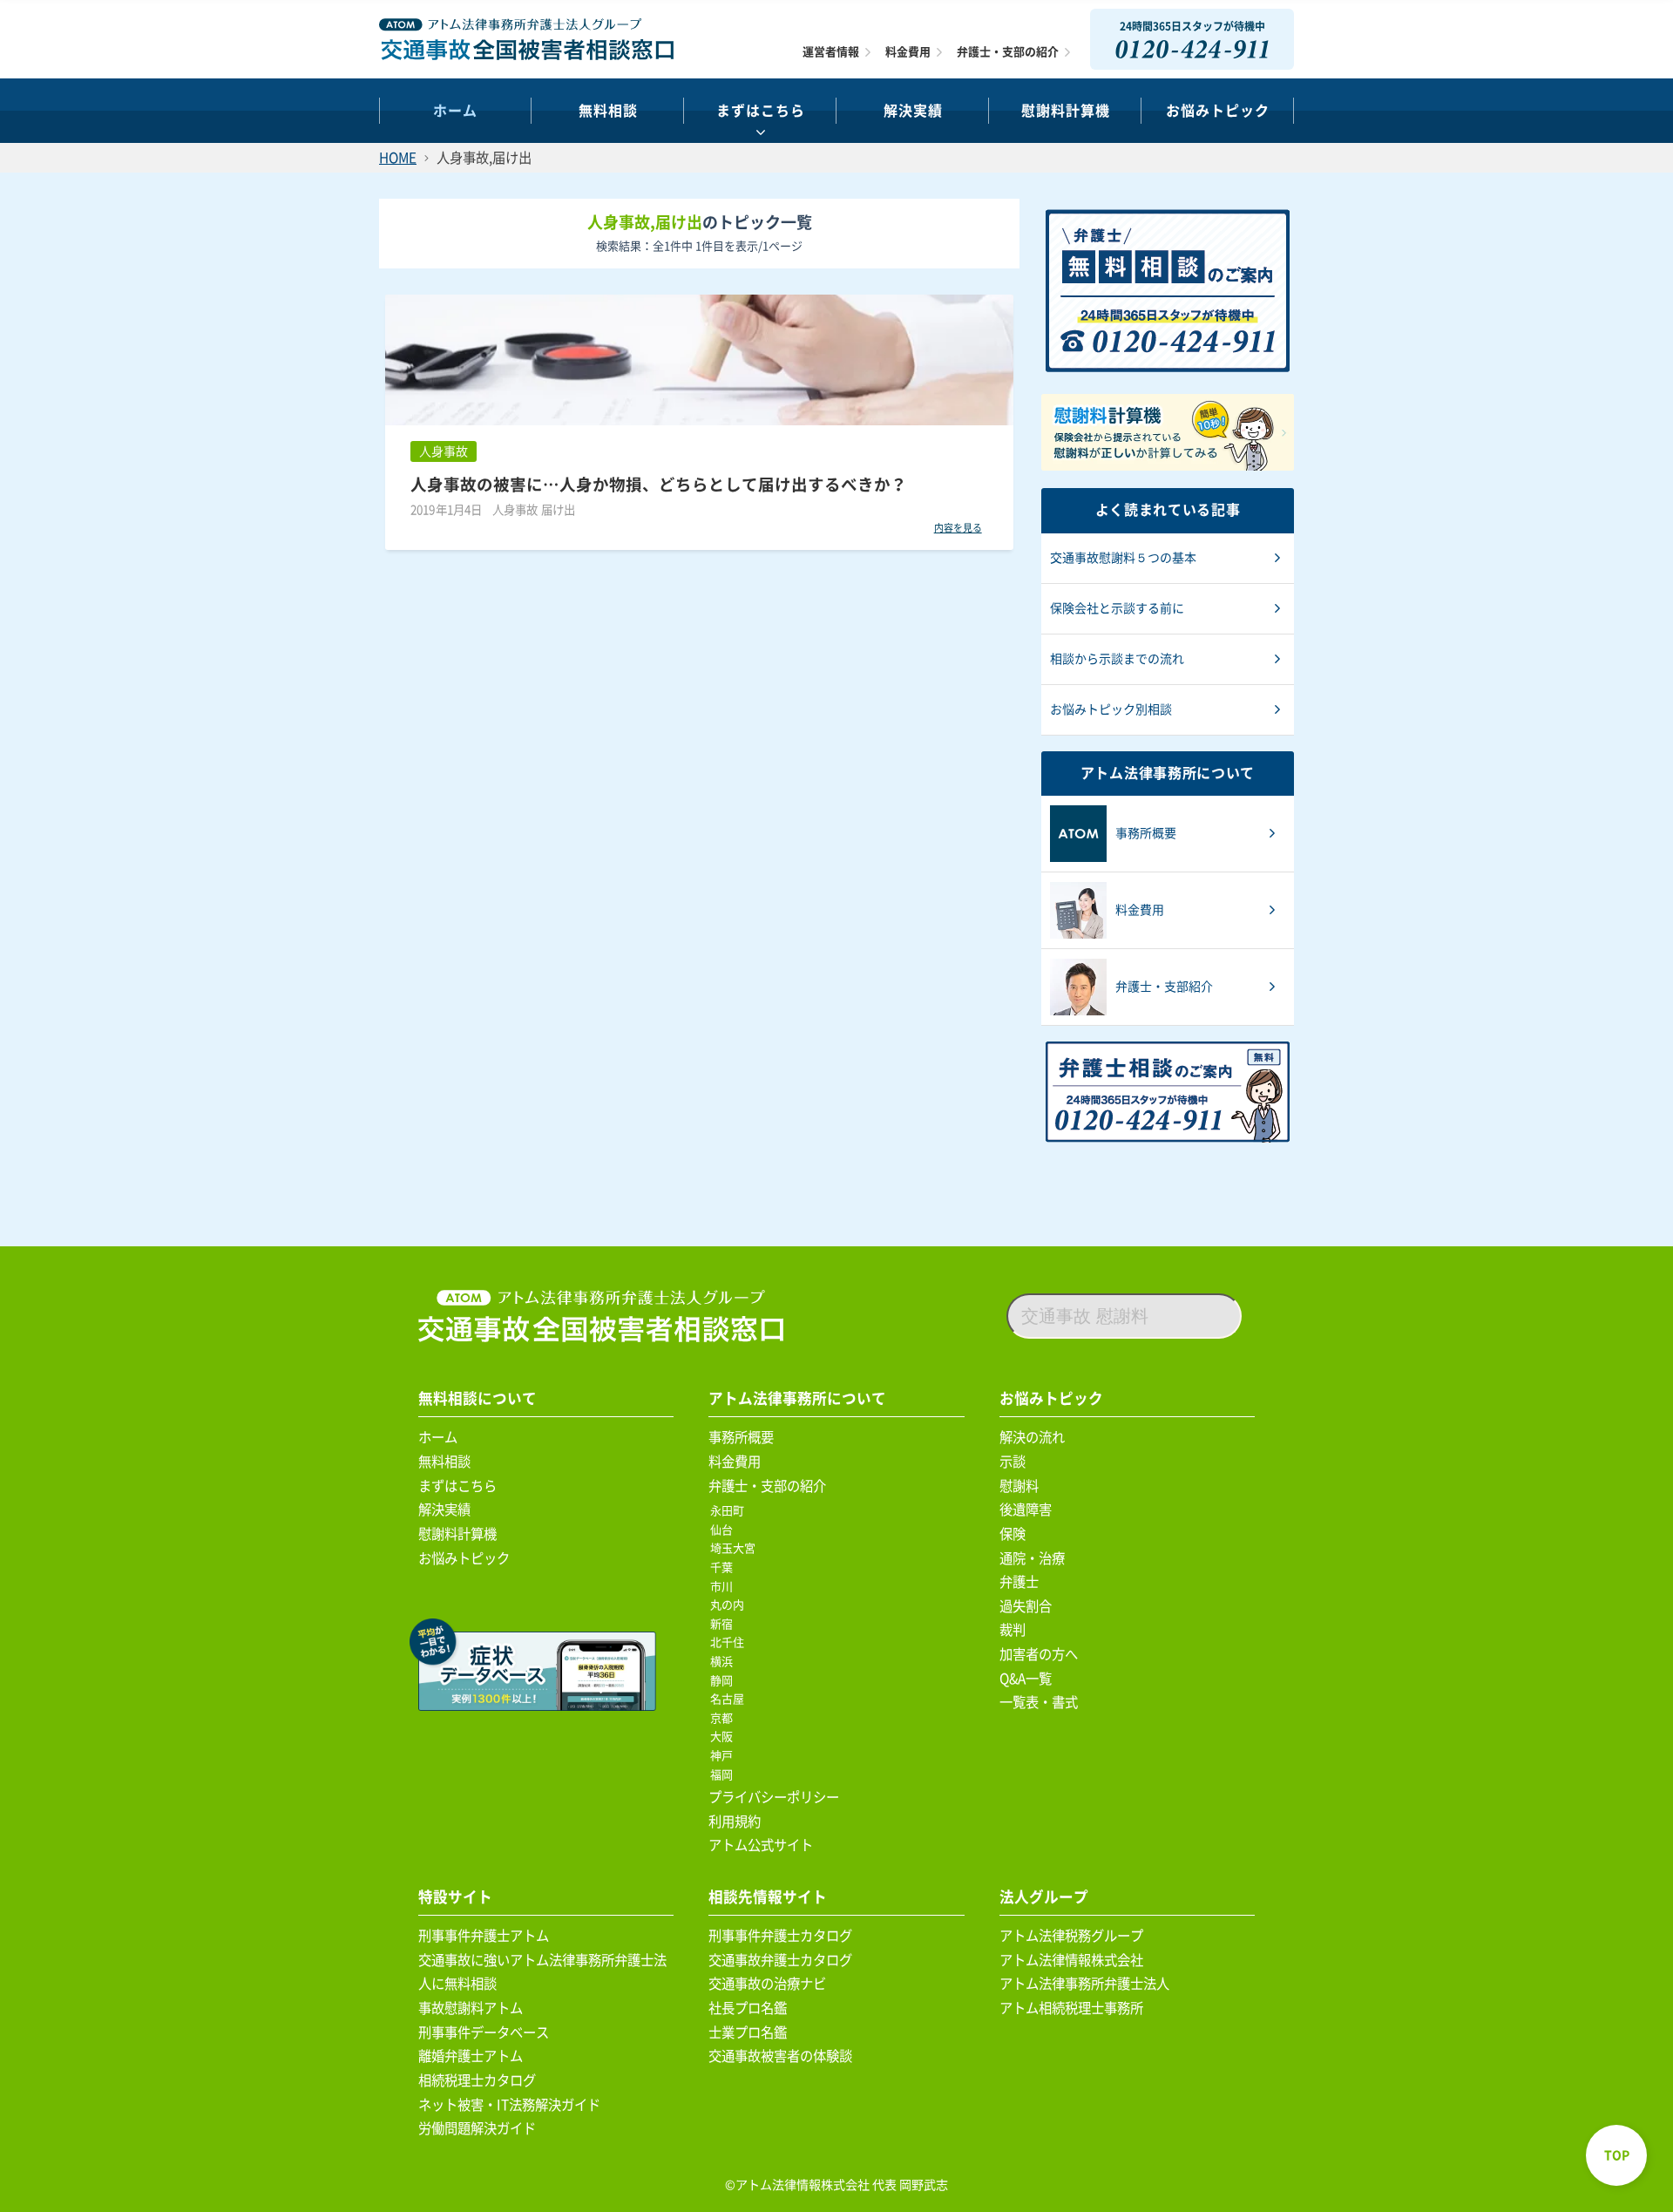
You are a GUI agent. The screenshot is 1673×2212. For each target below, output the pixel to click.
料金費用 (908, 52)
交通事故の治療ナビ (767, 1984)
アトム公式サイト (761, 1845)
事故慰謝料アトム (471, 2008)
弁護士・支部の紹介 (1008, 52)
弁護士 (1019, 1582)
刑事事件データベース (484, 2032)
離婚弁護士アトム (471, 2056)
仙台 (725, 1530)
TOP (1617, 2155)
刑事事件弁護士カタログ (780, 1936)
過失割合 (1026, 1606)
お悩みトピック (1218, 111)
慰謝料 (1019, 1486)
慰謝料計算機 (457, 1534)
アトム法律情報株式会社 (1071, 1960)
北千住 (730, 1642)
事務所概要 (741, 1437)
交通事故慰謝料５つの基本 (1123, 558)
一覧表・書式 (1039, 1702)
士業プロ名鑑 (748, 2032)
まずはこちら (761, 111)
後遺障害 (1026, 1510)
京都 (725, 1718)
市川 (725, 1587)
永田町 (730, 1511)
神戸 (725, 1756)
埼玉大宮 (736, 1548)
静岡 (725, 1681)
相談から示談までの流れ (1117, 659)
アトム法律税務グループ (1071, 1936)
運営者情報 (831, 52)
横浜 (725, 1662)
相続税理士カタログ (477, 2080)
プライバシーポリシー (774, 1797)
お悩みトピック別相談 (1111, 709)
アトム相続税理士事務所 (1071, 2008)
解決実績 (913, 111)
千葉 (725, 1567)
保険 (1013, 1534)
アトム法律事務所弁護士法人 (1084, 1984)
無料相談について (478, 1398)
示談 (1013, 1462)
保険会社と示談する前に (1117, 608)
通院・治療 (1032, 1558)
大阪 (725, 1737)
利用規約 (735, 1822)
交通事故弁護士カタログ (780, 1960)
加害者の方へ (1039, 1654)
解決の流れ (1032, 1437)
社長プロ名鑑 (748, 2008)
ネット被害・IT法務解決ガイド (509, 2105)
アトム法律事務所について (797, 1398)
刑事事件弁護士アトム (484, 1936)
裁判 (1013, 1630)
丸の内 (730, 1605)
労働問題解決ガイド (477, 2128)
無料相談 (608, 111)
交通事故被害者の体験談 (780, 2056)
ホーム (455, 111)
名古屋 (730, 1699)
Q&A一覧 (1026, 1679)
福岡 (725, 1775)
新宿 (725, 1624)
